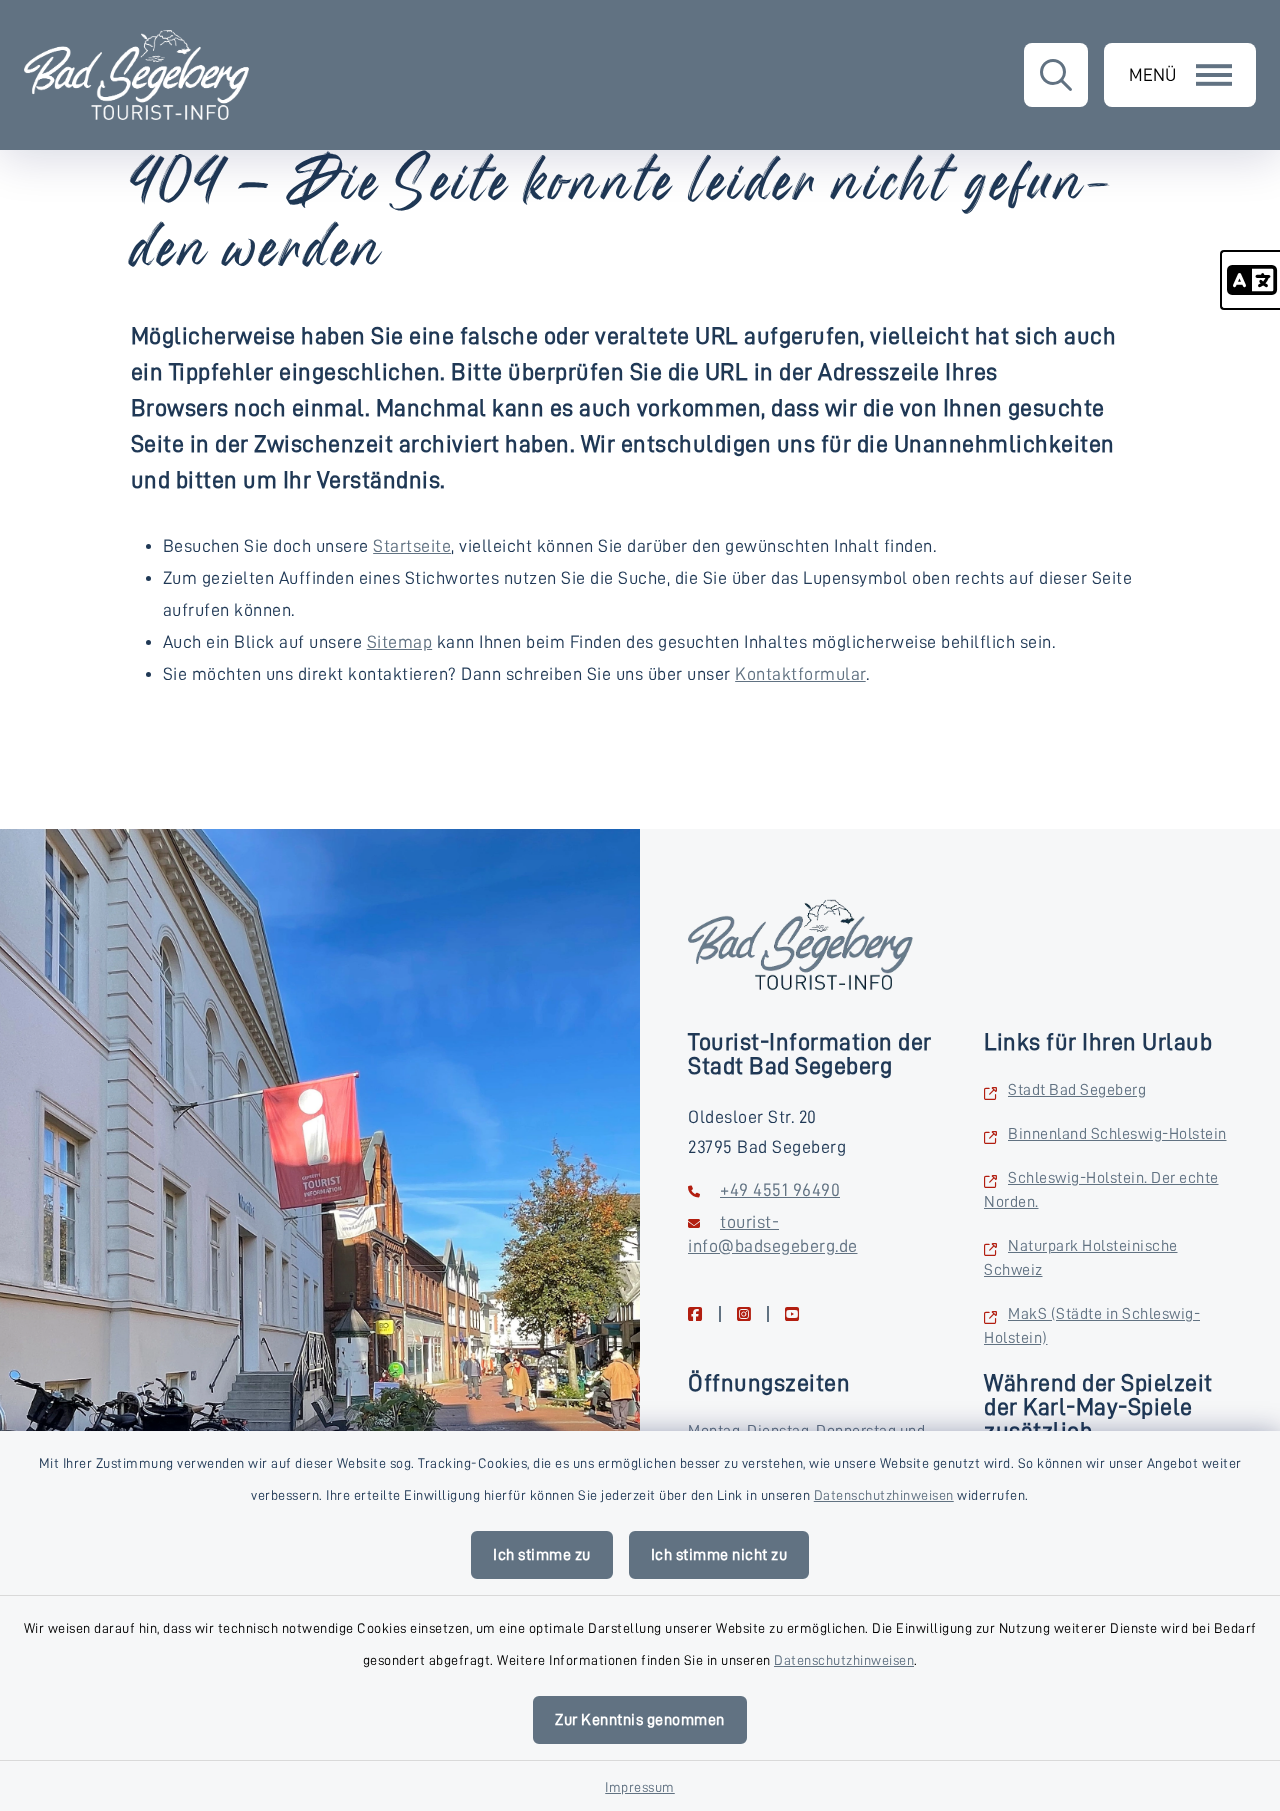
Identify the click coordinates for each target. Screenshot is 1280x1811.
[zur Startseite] (136, 75)
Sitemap (400, 642)
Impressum (640, 1787)
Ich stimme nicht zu (719, 1555)
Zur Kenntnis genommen (640, 1720)
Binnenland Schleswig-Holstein (1117, 1134)
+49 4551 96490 (780, 1190)
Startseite (412, 546)
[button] (1250, 280)
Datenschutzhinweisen (884, 1495)
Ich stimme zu (542, 1555)
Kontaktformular (800, 674)
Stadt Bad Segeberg (1077, 1090)
